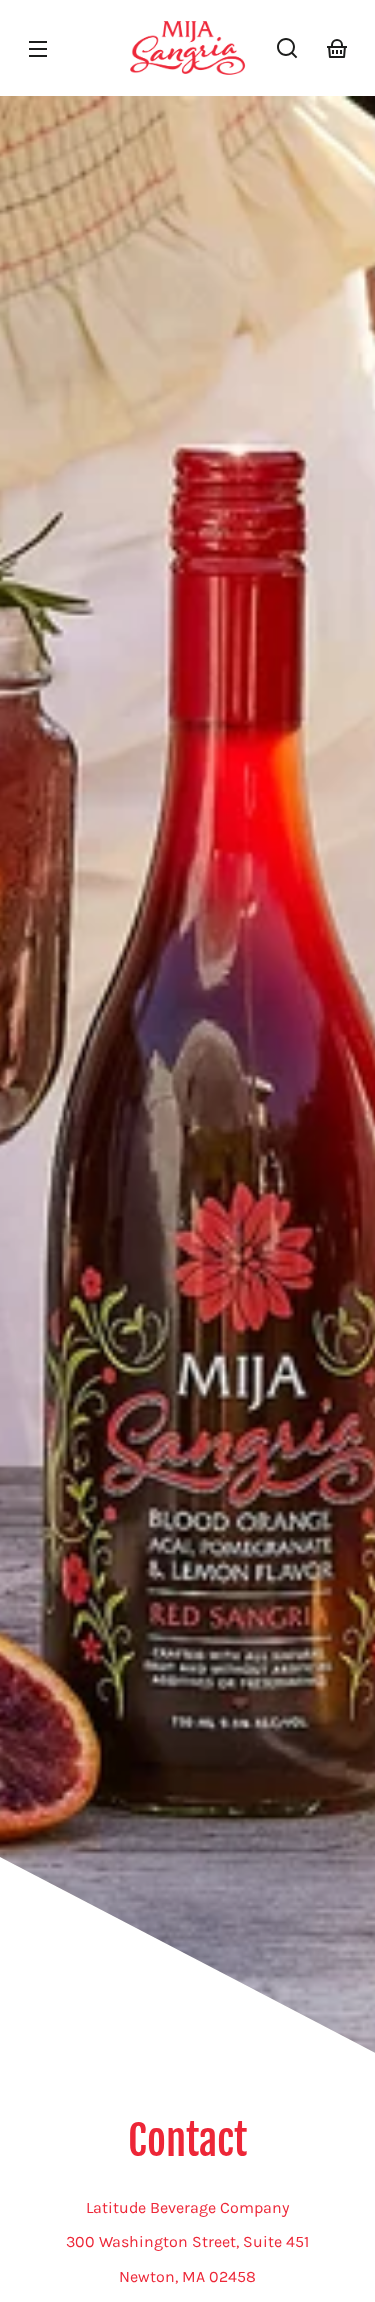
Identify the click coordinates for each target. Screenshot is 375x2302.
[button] (287, 48)
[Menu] (38, 48)
